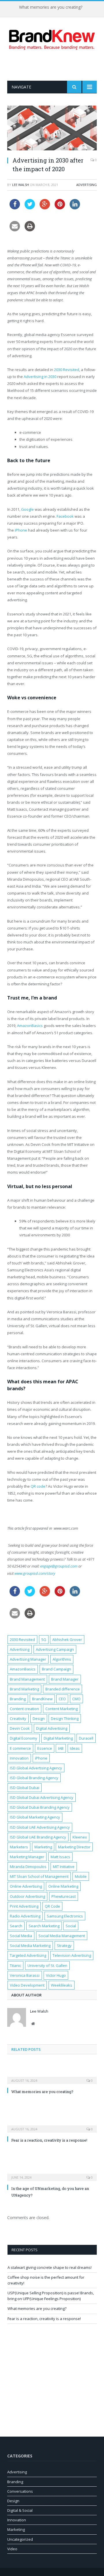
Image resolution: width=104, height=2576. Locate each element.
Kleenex (80, 1837)
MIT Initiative (64, 1867)
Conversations (20, 2491)
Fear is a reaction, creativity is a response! (49, 2140)
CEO (62, 1699)
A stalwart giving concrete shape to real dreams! (50, 2267)
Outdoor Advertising (27, 1896)
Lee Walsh (21, 185)
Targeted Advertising (28, 1955)
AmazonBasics (30, 1026)
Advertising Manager (28, 1659)
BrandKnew (42, 1699)
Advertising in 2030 (40, 377)
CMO (76, 1699)
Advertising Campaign (55, 1649)
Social (71, 1926)
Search (16, 1926)
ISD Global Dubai (25, 1788)
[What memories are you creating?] (52, 2077)
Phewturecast (64, 1896)
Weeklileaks (62, 1985)
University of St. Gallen (47, 1965)
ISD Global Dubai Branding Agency (40, 1807)
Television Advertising (72, 1955)
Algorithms (62, 1659)
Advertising (87, 185)
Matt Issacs (60, 1857)
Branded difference (63, 1689)
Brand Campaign (56, 1669)
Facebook (66, 516)
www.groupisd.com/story (35, 1573)
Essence (45, 1748)
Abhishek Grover (67, 1640)
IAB (61, 1748)
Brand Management (27, 1679)
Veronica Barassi (25, 1975)
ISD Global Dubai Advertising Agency (42, 1797)
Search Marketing (44, 1926)
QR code (38, 1486)
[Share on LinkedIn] (75, 208)
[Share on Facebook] (15, 208)
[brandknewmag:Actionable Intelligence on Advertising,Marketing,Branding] (52, 39)
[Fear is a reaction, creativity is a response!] (52, 2125)
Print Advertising (24, 1906)
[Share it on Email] (15, 230)
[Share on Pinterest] (60, 208)
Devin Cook (20, 1728)
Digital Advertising (52, 1728)
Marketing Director (74, 1847)
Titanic (15, 1965)
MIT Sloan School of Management (39, 1876)
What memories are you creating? (51, 7)
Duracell (86, 1738)
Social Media (21, 1936)
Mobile (81, 1876)
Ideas (75, 1748)
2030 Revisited (67, 370)
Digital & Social (20, 2510)
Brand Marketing (24, 1689)
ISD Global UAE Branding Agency (38, 1837)
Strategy (64, 1946)
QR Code (52, 1906)
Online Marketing (63, 1886)
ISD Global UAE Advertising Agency (40, 1827)
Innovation (19, 1758)
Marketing (43, 1847)
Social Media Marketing (30, 1946)
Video (12, 2549)
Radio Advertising (25, 1916)
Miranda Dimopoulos (28, 1867)
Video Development (27, 1985)
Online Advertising (26, 1886)
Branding (18, 1699)
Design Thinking (65, 1718)
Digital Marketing (58, 1738)
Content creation (24, 1709)
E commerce (20, 1748)
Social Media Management (62, 1936)
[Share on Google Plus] (45, 208)
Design (39, 1718)
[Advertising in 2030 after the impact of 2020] (52, 129)
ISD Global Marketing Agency (35, 1817)
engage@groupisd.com (59, 1566)
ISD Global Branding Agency (34, 1778)
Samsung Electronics (65, 1916)
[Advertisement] (56, 65)
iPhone (21, 530)
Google (28, 509)
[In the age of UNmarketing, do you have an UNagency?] (52, 2173)
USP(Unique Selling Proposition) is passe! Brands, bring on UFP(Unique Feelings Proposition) (51, 2296)
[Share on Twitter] (30, 208)
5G (44, 1640)
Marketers (19, 1847)
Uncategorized (20, 2539)
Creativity (18, 1718)
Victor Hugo (56, 1975)
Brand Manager (65, 1679)
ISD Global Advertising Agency (36, 1768)
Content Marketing (62, 1709)
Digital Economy (24, 1738)
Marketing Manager (27, 1857)
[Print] (30, 230)
